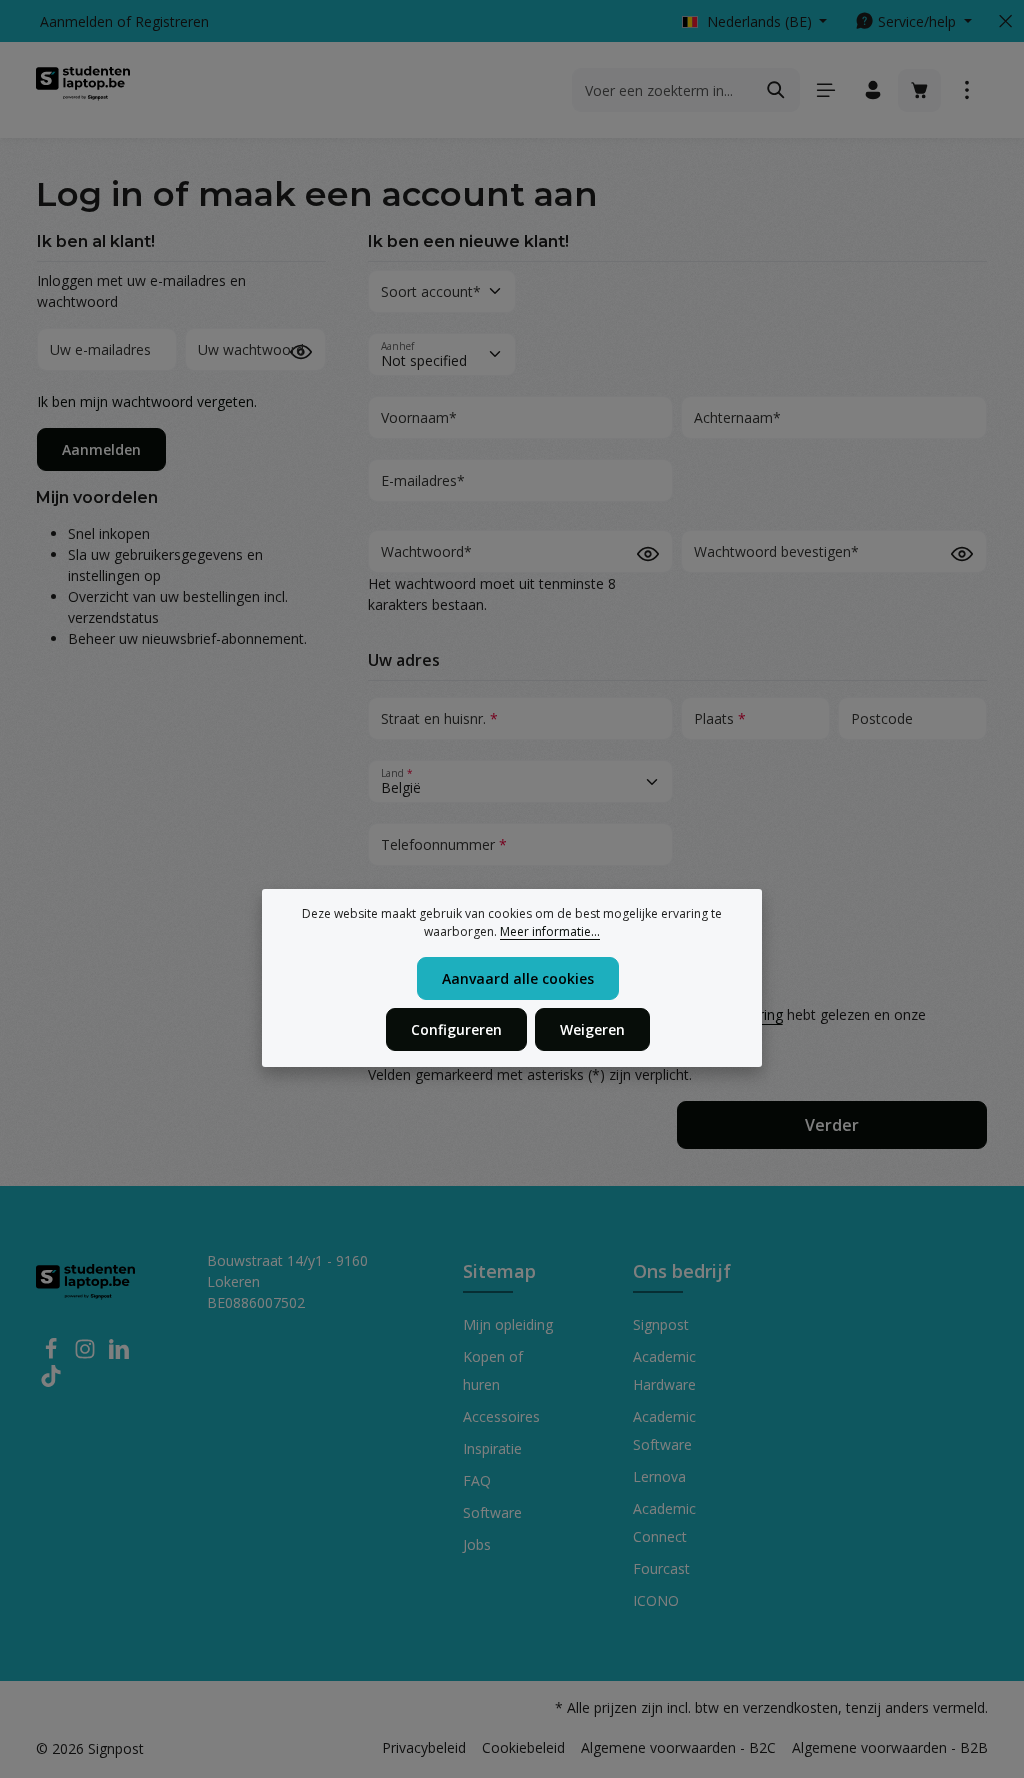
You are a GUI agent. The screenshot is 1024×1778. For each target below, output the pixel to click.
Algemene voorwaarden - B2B (890, 1747)
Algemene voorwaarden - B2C (678, 1747)
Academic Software (664, 1430)
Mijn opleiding (508, 1324)
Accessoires (501, 1416)
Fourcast (661, 1568)
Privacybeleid (424, 1747)
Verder (832, 1125)
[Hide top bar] (1005, 21)
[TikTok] (51, 1381)
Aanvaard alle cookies (518, 978)
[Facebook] (53, 1354)
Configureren (456, 1029)
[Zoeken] (776, 90)
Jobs (477, 1544)
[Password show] (301, 351)
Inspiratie (492, 1448)
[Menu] (825, 90)
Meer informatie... (550, 931)
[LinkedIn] (119, 1354)
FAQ (477, 1480)
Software (492, 1512)
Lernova (659, 1476)
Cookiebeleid (523, 1747)
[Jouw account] (872, 90)
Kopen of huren (493, 1370)
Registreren (172, 21)
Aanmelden (76, 21)
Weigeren (592, 1029)
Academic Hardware (664, 1370)
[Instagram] (87, 1354)
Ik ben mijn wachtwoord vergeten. (147, 401)
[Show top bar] (966, 90)
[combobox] (663, 90)
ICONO (656, 1600)
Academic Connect (664, 1522)
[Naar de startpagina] (83, 90)
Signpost (661, 1324)
